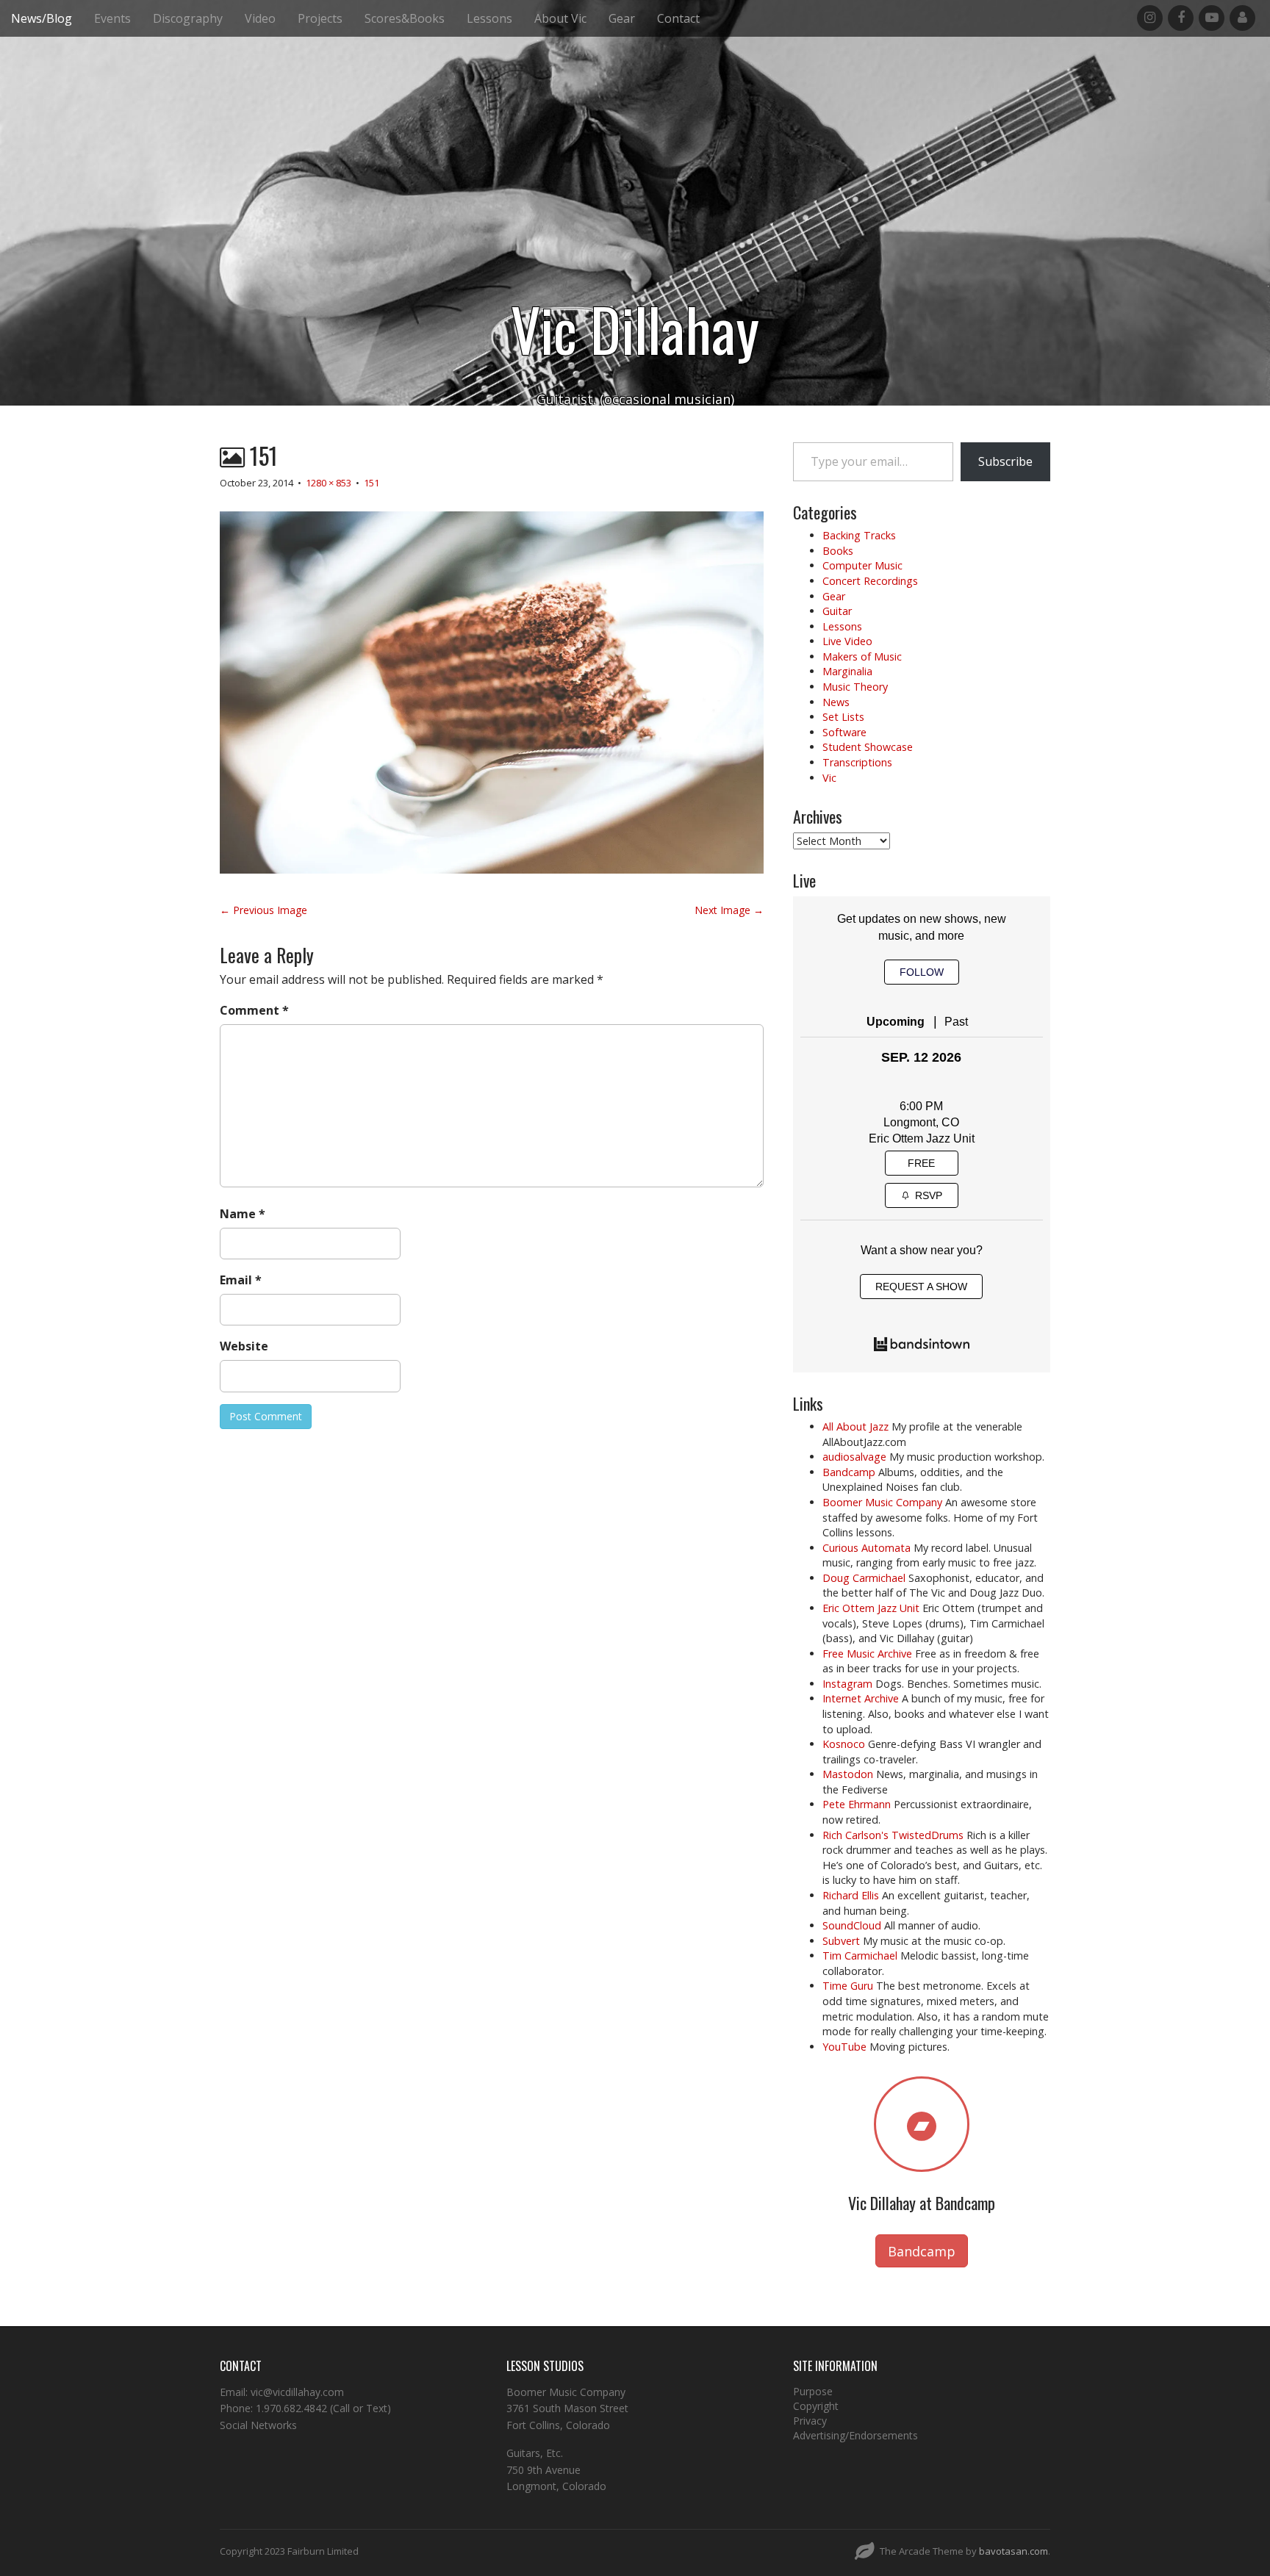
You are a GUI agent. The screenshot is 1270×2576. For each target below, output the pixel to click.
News (836, 702)
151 (372, 483)
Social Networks (258, 2425)
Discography (188, 18)
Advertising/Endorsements (855, 2435)
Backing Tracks (859, 535)
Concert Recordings (870, 581)
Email (241, 1280)
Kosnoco (844, 1744)
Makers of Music (862, 656)
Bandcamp (849, 1472)
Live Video (847, 641)
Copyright (816, 2406)
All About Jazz (855, 1426)
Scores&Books (405, 18)
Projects (320, 18)
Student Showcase (868, 747)
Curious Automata (867, 1548)
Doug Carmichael (864, 1578)
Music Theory (855, 687)
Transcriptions (857, 762)
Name (243, 1214)
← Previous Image (263, 910)
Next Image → (729, 910)
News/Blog (42, 18)
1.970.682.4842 (291, 2408)
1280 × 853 (329, 483)
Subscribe (1005, 461)
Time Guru (848, 1986)
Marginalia (847, 671)
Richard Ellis (851, 1895)
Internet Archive (861, 1698)
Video (260, 18)
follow (922, 972)
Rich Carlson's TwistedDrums (893, 1835)
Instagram (847, 1684)
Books (838, 551)
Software (844, 732)
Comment (254, 1010)
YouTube (844, 2047)
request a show (921, 1287)
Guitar (837, 611)
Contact (678, 18)
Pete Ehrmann (857, 1804)
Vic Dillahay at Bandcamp (922, 2203)
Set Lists (843, 717)
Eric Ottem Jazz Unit (922, 1138)
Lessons (489, 18)
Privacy (810, 2421)
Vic (829, 778)
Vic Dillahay (635, 328)
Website (244, 1346)
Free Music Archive (867, 1654)
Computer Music (862, 565)
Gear (622, 18)
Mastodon (848, 1774)
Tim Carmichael (860, 1956)
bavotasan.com (1014, 2551)
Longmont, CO (921, 1122)
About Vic (560, 18)
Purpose (813, 2391)
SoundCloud (852, 1925)
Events (112, 18)
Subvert (841, 1941)
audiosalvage (854, 1457)
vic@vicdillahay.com (297, 2392)
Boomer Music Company (882, 1502)
